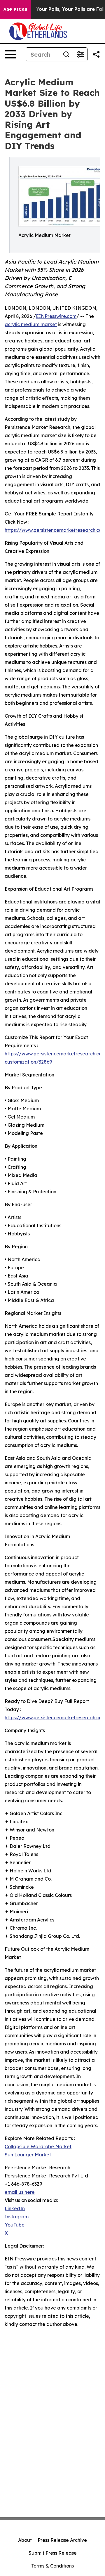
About (25, 2540)
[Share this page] (96, 54)
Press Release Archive (62, 2540)
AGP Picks (15, 9)
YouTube (15, 2225)
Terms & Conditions (52, 2566)
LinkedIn (15, 2208)
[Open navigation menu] (10, 54)
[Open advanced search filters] (80, 54)
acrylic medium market (31, 324)
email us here (20, 2192)
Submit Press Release (53, 2553)
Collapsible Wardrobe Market (38, 2146)
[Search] (66, 54)
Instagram (17, 2217)
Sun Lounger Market (28, 2155)
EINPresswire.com (56, 316)
